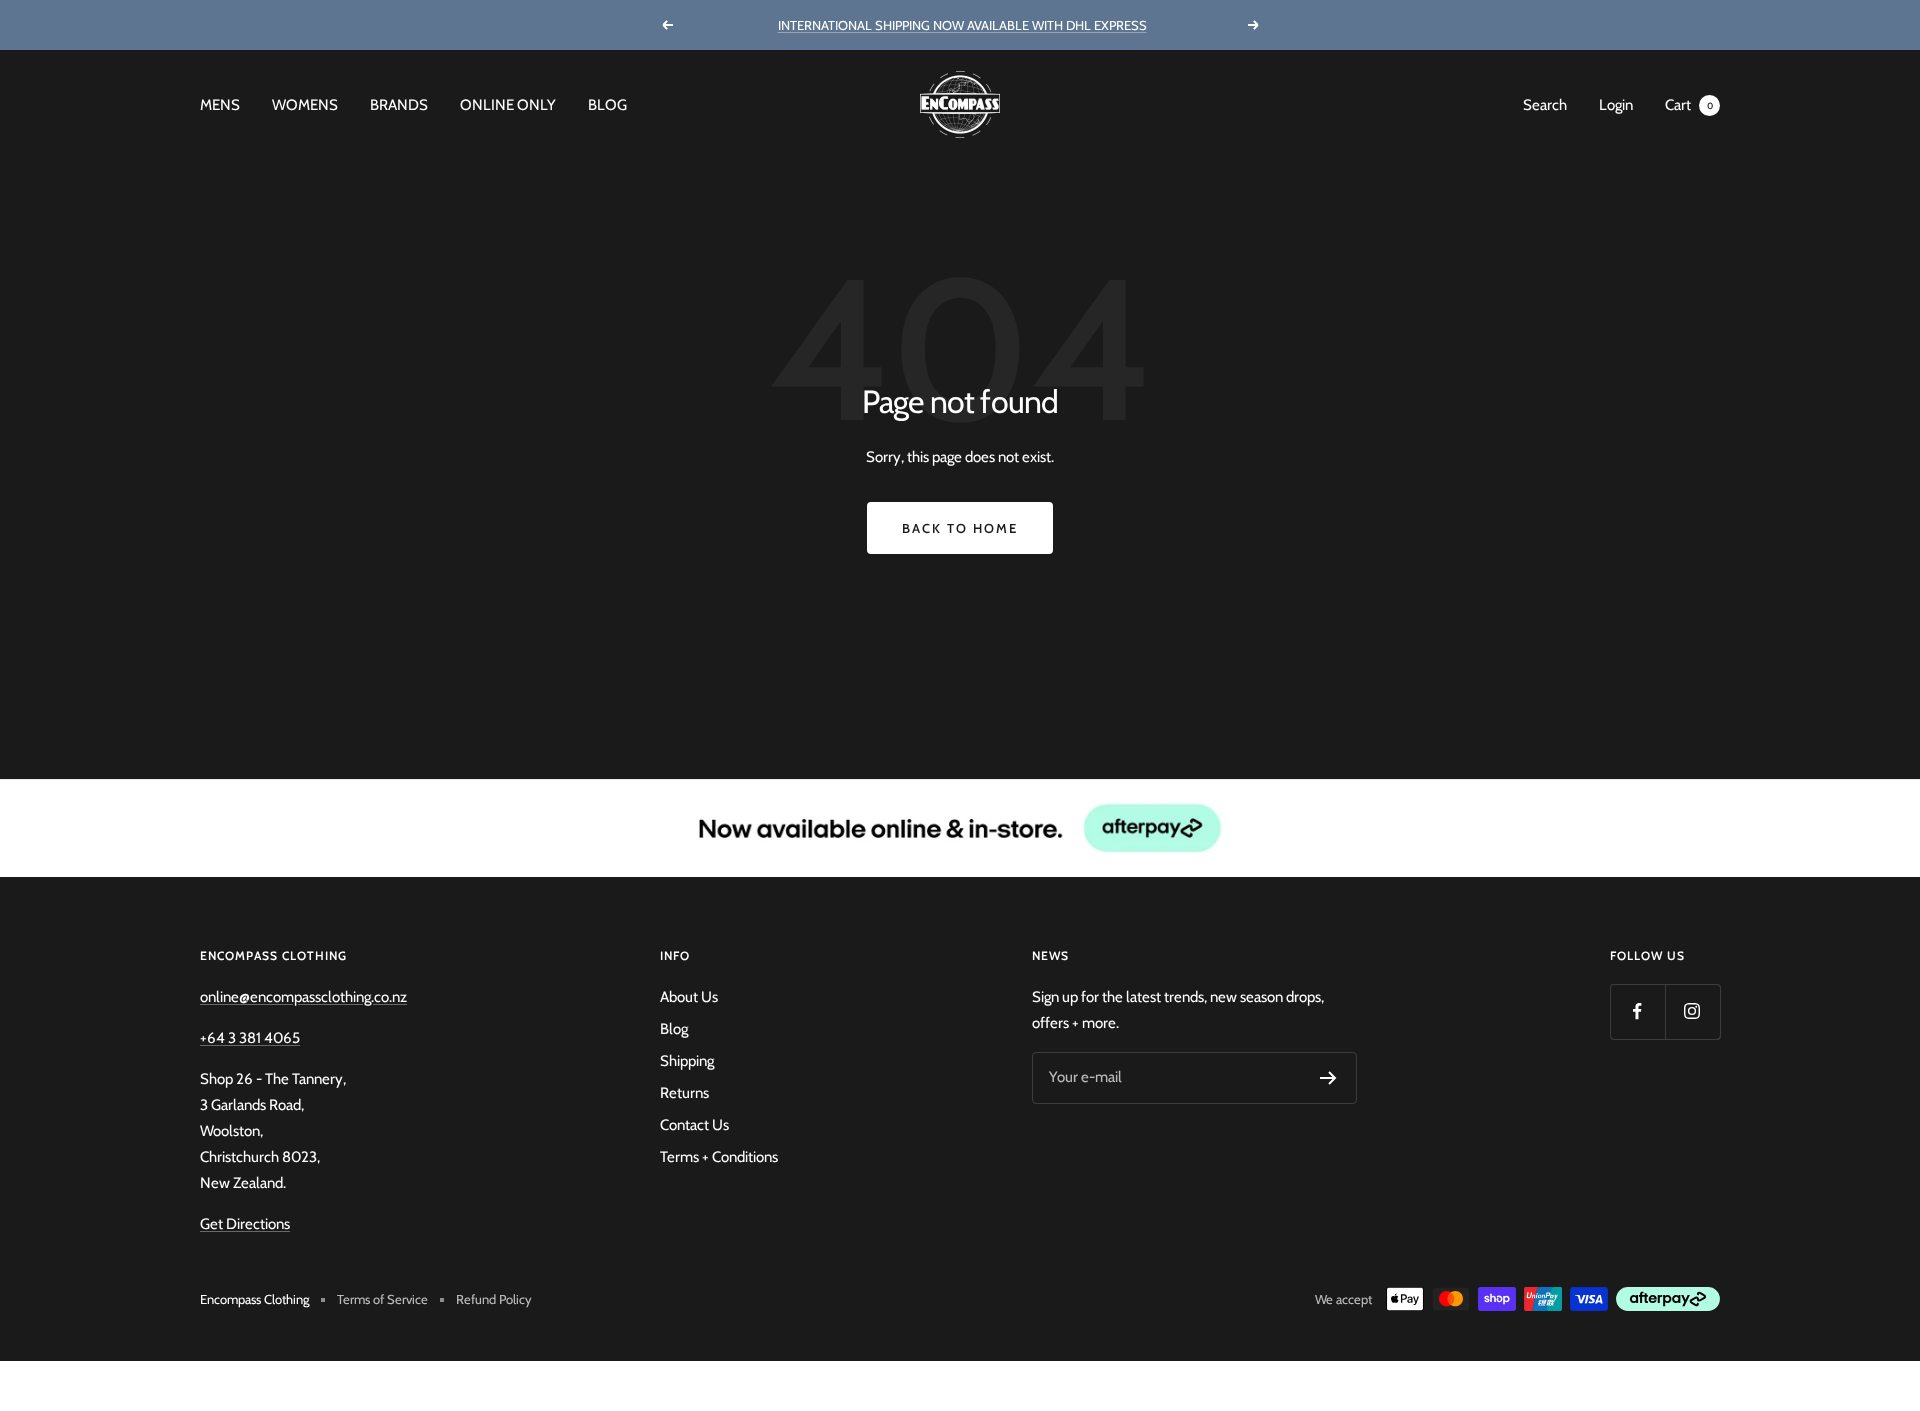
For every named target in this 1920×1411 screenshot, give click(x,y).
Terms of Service (382, 1299)
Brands (399, 105)
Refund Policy (494, 1299)
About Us (689, 997)
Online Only (508, 105)
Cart (1689, 105)
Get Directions (245, 1224)
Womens (305, 105)
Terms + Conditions (719, 1157)
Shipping (687, 1061)
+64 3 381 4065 (250, 1038)
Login (1616, 105)
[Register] (1328, 1078)
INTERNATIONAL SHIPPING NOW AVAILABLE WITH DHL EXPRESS (962, 25)
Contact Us (694, 1125)
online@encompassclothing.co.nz (303, 997)
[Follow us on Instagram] (1692, 1011)
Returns (684, 1093)
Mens (220, 105)
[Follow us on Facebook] (1637, 1011)
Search (1545, 105)
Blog (607, 105)
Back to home (960, 528)
